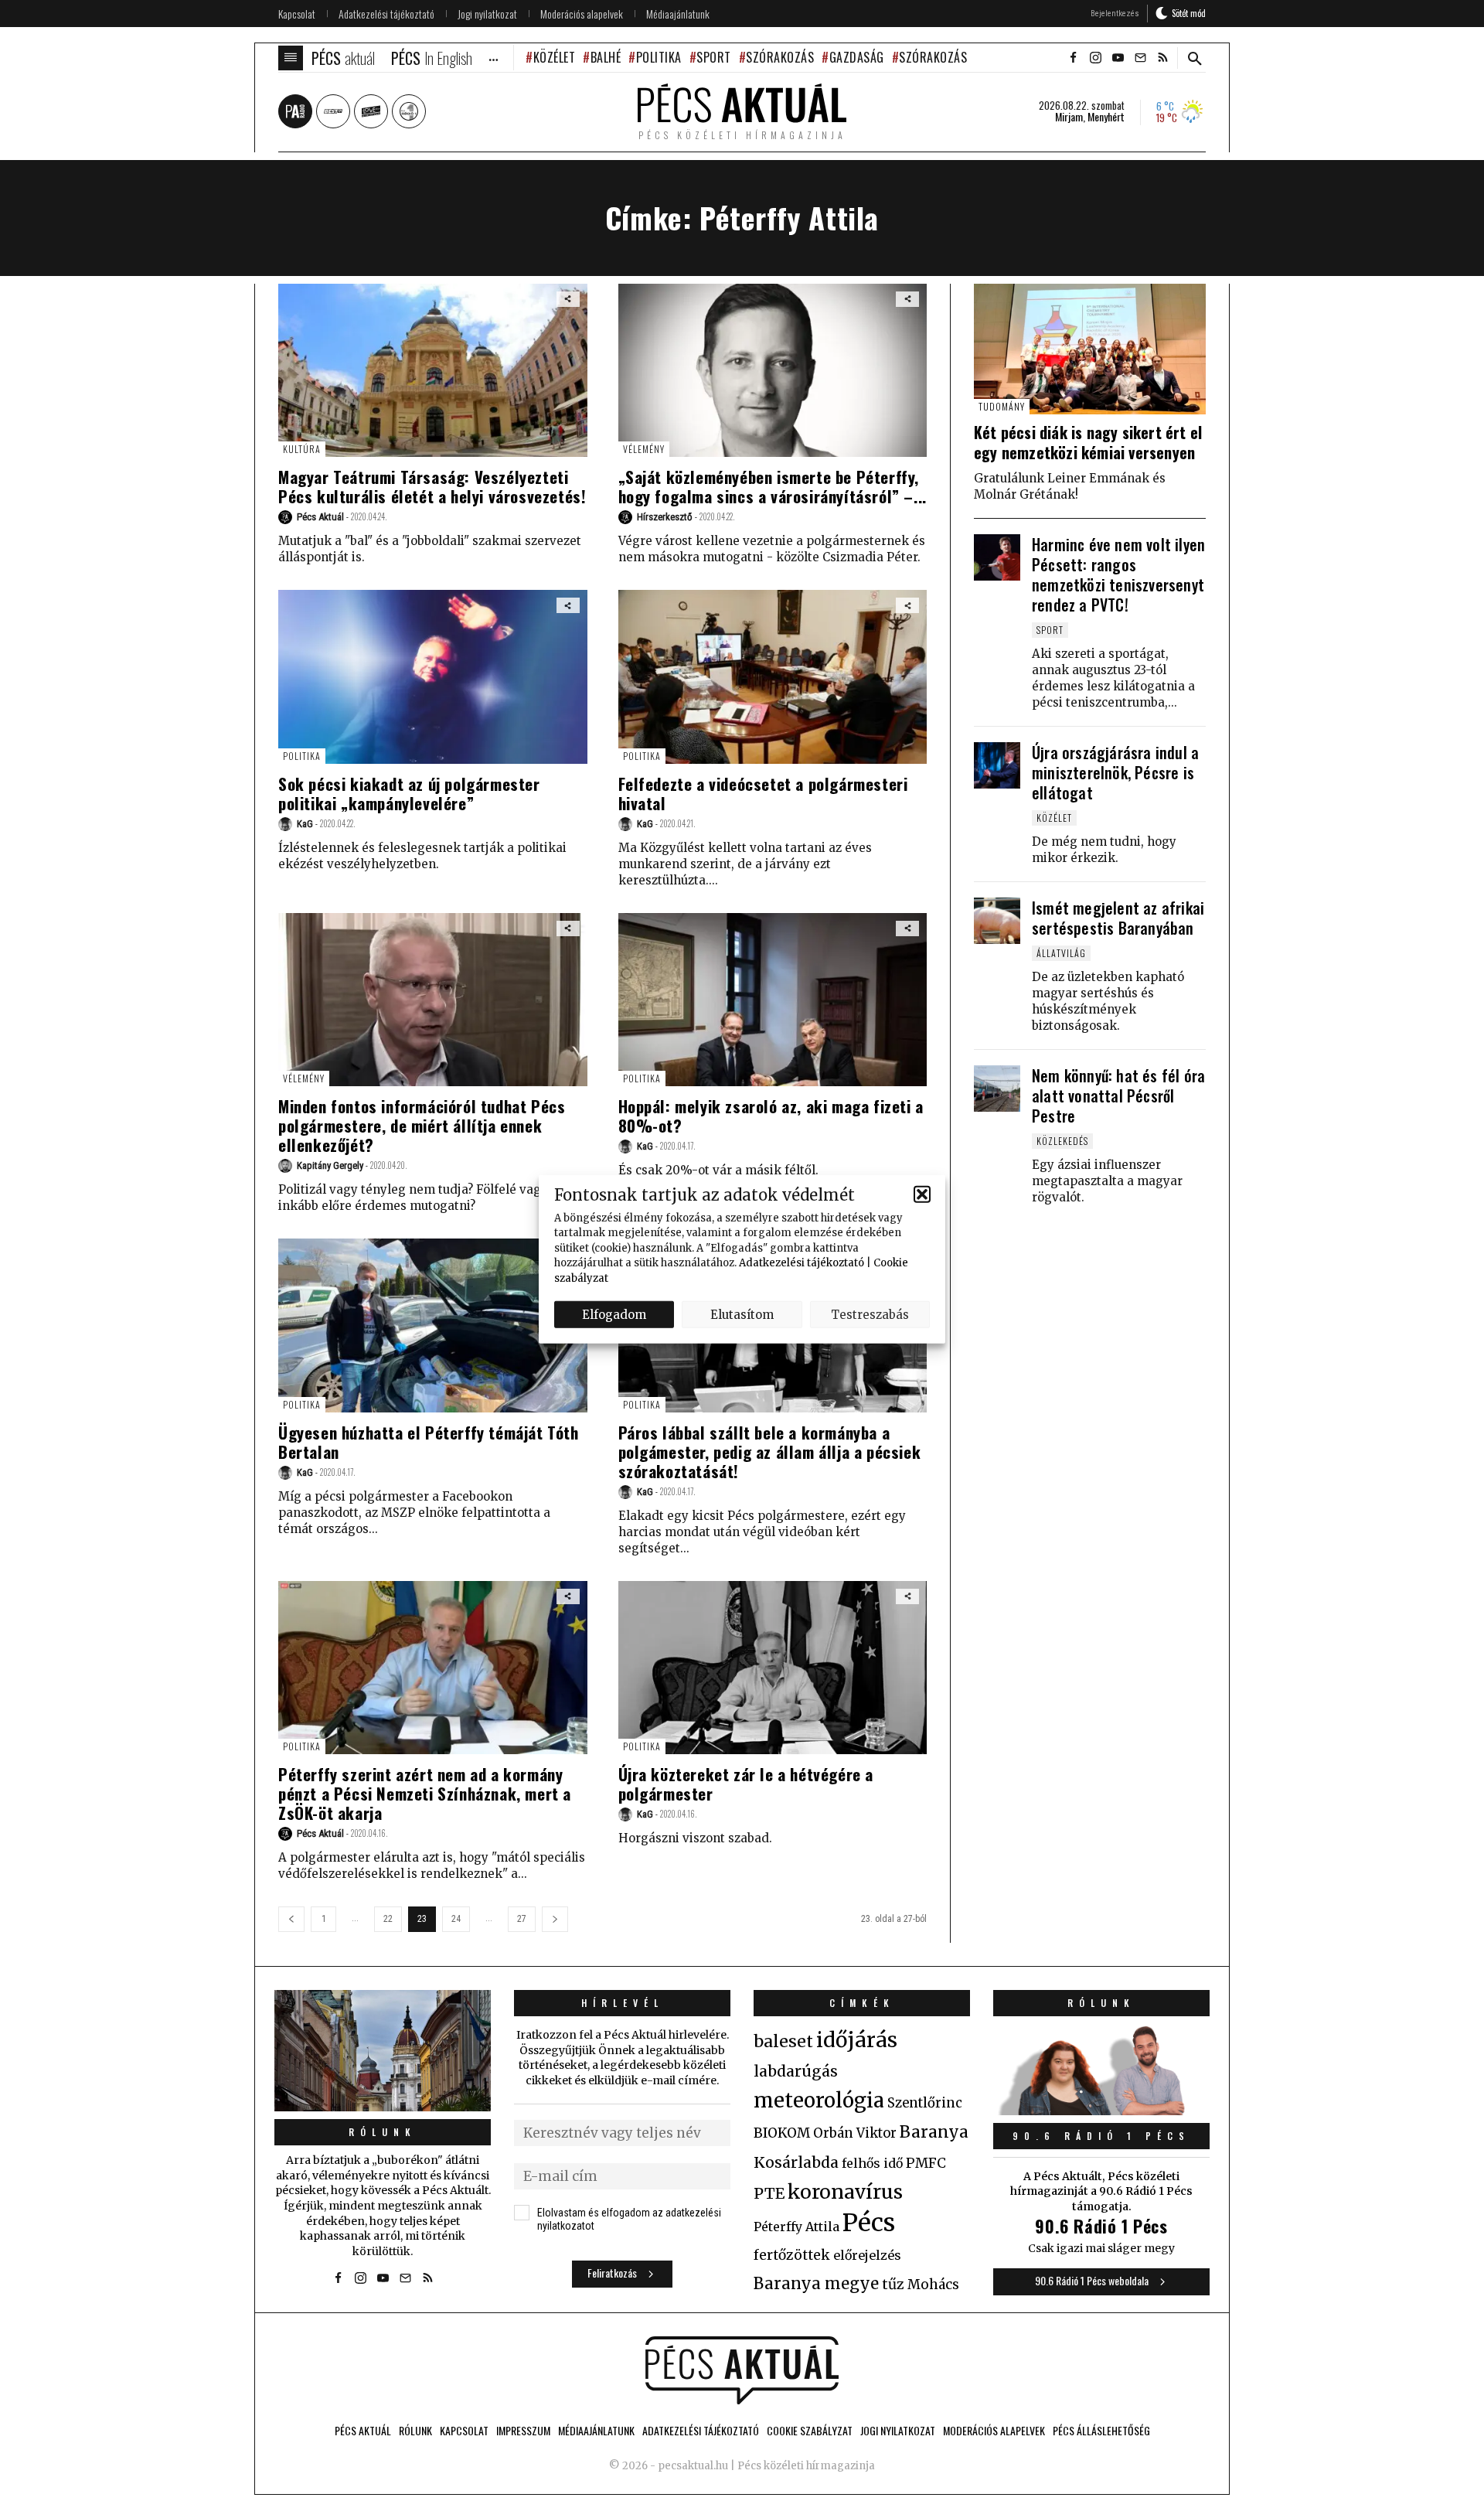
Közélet (554, 57)
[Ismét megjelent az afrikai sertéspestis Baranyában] (997, 921)
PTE (769, 2193)
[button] (922, 1194)
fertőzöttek (792, 2255)
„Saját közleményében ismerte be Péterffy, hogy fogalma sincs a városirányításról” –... (773, 486)
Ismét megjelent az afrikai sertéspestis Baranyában (1118, 918)
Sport (714, 57)
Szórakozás (780, 57)
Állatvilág (1061, 953)
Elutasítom (742, 1314)
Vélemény (644, 449)
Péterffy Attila (796, 2227)
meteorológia (819, 2101)
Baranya (934, 2132)
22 (388, 1919)
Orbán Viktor (855, 2133)
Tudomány (1002, 406)
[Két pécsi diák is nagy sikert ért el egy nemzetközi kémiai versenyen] (1090, 349)
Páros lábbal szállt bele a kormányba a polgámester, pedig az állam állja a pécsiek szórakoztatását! (770, 1452)
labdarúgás (796, 2071)
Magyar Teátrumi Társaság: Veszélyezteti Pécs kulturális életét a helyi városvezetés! (432, 486)
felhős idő (872, 2163)
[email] (1140, 58)
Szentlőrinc (925, 2103)
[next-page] (555, 1919)
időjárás (857, 2040)
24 (456, 1919)
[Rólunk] (383, 2051)
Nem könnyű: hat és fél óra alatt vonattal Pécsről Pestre (1118, 1095)
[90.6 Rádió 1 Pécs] (1101, 2111)
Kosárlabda (796, 2162)
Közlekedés (1062, 1141)
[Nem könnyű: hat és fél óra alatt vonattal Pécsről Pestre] (997, 1089)
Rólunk (383, 2132)
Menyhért (1106, 117)
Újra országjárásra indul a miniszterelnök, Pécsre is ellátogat (1115, 772)
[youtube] (1118, 58)
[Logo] (742, 2370)
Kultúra (302, 449)
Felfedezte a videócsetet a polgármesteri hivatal (763, 793)
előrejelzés (867, 2255)
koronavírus (845, 2192)
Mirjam (1069, 117)
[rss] (1162, 58)
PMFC (926, 2163)
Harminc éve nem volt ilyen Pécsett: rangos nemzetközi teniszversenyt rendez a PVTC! (1118, 574)
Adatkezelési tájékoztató (802, 1263)
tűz (893, 2285)
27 (522, 1919)
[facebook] (1073, 58)
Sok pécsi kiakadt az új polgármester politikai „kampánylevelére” (409, 793)
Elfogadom (614, 1314)
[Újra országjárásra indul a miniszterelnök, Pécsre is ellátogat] (997, 765)
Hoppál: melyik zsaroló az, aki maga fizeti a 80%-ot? (771, 1116)
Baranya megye (816, 2284)
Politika (659, 57)
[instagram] (1095, 58)
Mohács (933, 2285)
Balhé (606, 57)
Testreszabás (870, 1314)
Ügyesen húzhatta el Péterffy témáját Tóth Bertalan (429, 1442)
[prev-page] (291, 1919)
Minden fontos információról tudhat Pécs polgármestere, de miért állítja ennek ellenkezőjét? (422, 1125)
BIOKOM (782, 2133)
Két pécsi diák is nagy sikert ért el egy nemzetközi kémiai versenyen (1088, 442)
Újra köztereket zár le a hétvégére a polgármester (746, 1784)
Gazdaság (857, 57)
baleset (783, 2041)
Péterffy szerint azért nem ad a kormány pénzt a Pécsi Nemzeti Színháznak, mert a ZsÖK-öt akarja (425, 1793)
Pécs (869, 2223)
